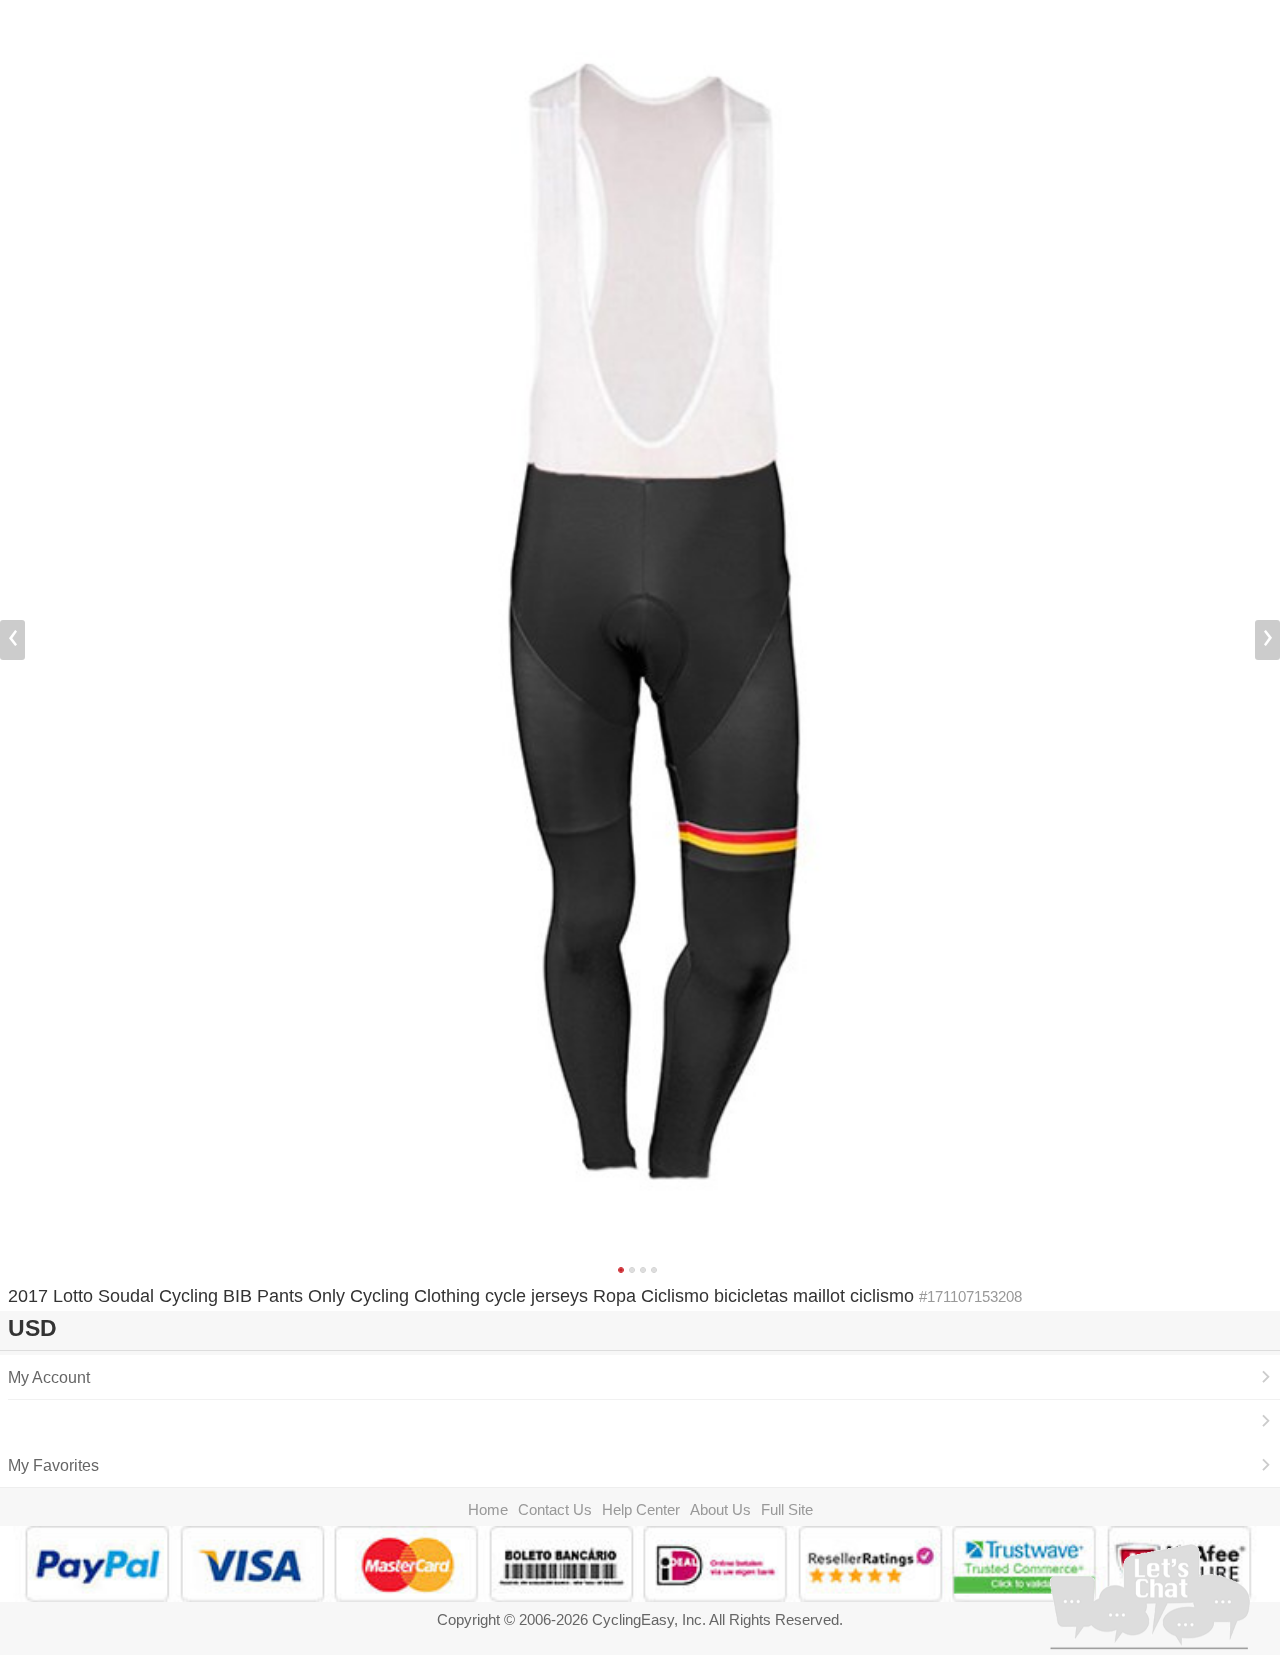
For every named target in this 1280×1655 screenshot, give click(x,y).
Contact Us (555, 1509)
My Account (49, 1377)
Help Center (641, 1509)
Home (488, 1509)
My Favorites (53, 1465)
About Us (720, 1509)
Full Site (787, 1509)
